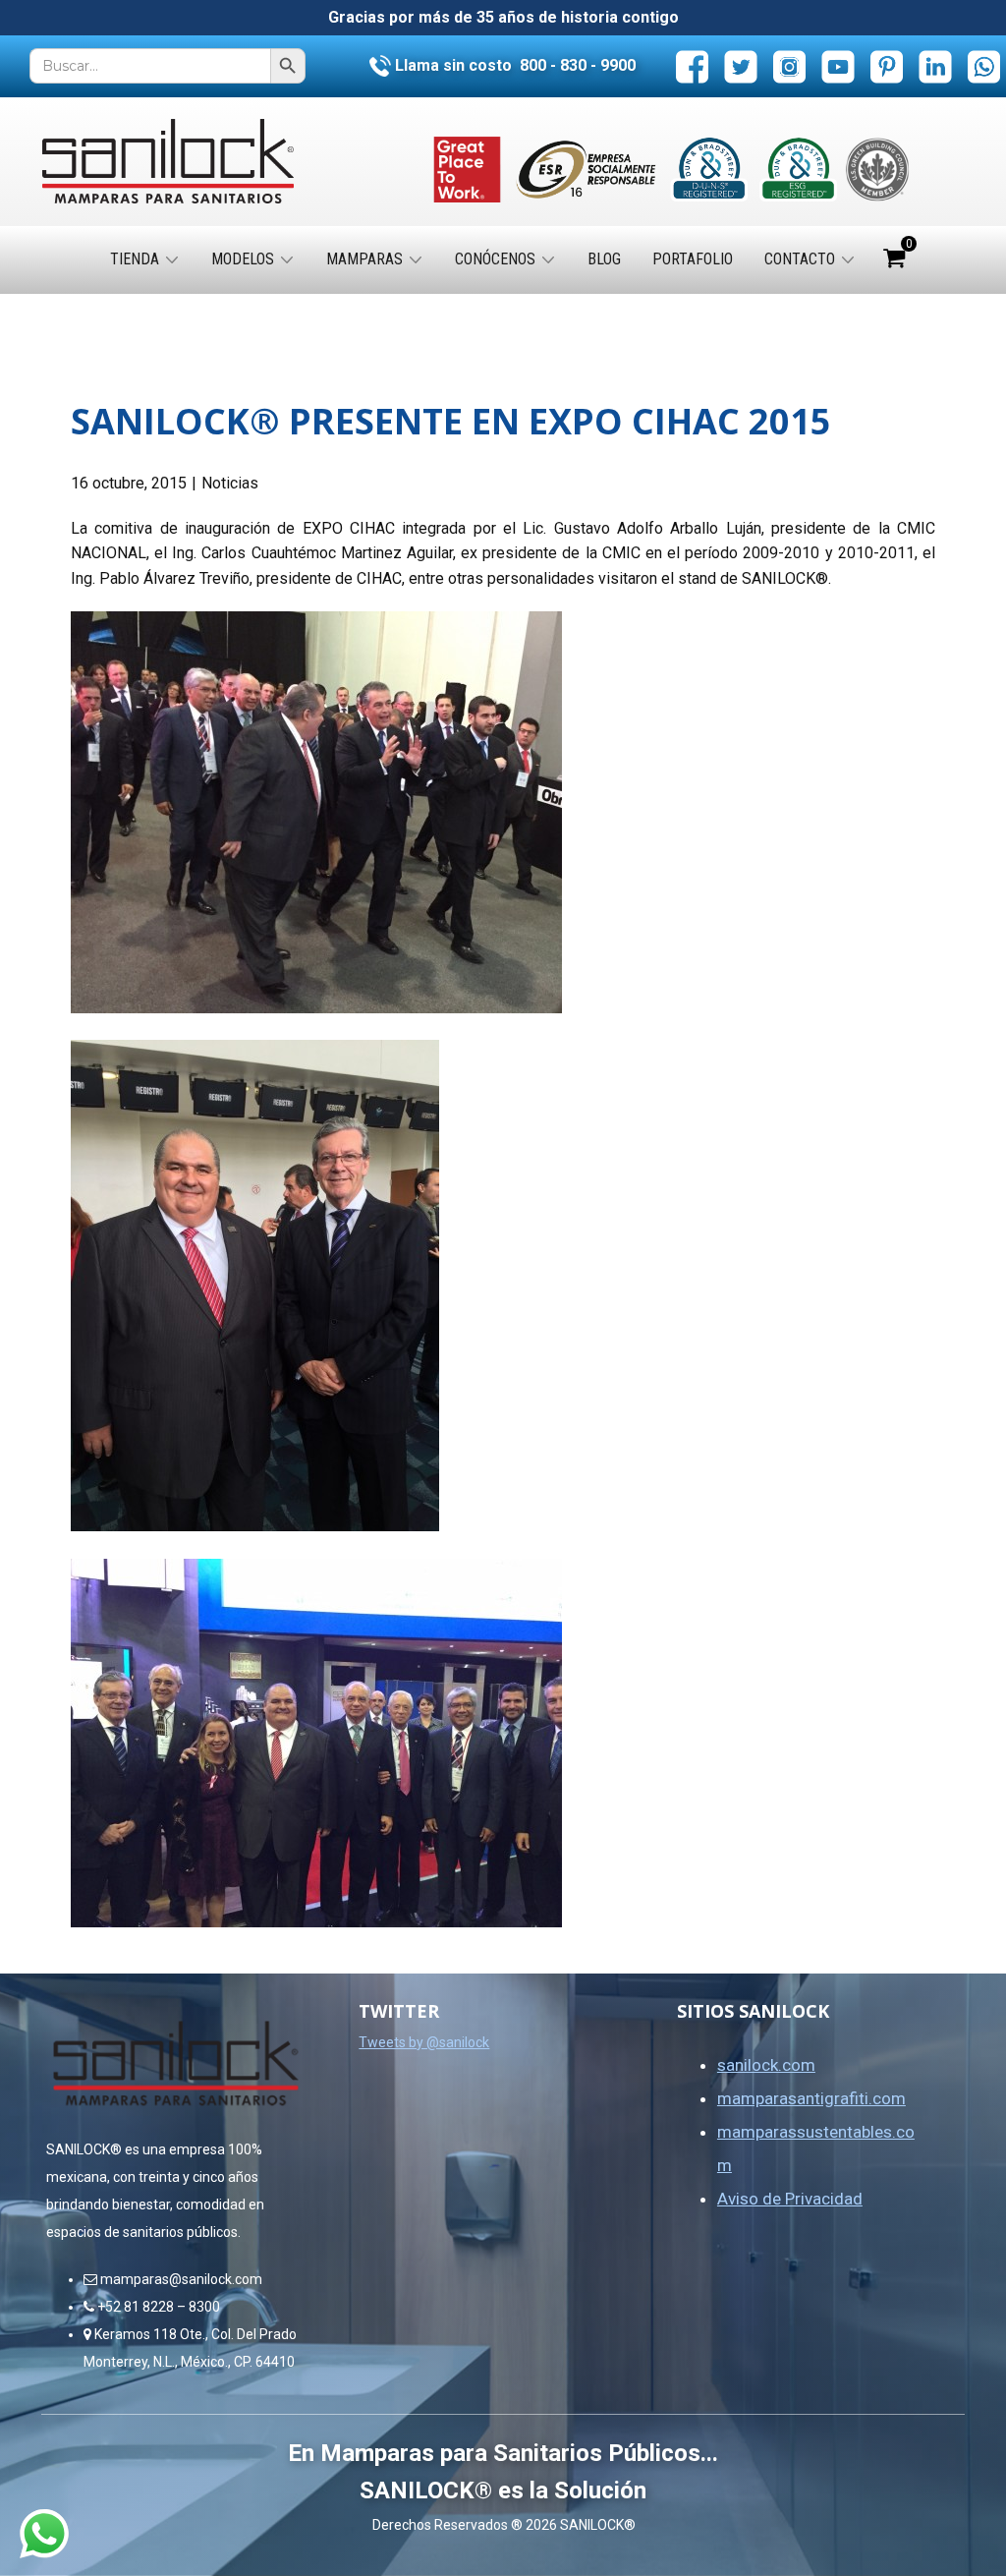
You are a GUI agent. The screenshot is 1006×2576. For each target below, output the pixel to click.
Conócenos (495, 259)
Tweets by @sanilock (424, 2042)
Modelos (243, 259)
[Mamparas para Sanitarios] (168, 162)
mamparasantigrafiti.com (811, 2098)
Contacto (800, 259)
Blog (604, 259)
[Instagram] (789, 66)
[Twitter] (741, 66)
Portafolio (693, 259)
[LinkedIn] (936, 66)
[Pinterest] (887, 66)
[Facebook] (692, 66)
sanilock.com (766, 2065)
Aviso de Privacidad (790, 2199)
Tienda (135, 259)
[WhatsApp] (984, 66)
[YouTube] (838, 66)
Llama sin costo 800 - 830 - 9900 (513, 65)
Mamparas (364, 259)
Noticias (230, 483)
